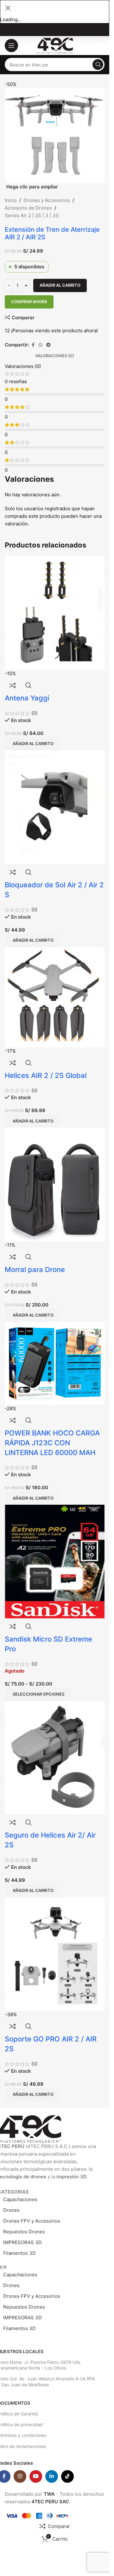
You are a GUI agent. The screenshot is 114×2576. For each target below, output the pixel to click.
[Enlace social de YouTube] (36, 2476)
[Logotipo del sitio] (55, 45)
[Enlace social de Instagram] (20, 2476)
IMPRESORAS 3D (22, 2242)
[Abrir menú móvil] (11, 46)
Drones (11, 2210)
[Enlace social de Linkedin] (52, 2476)
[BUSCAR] (98, 64)
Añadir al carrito (60, 285)
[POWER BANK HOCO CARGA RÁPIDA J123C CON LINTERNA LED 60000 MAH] (55, 1363)
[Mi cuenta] (101, 46)
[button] (32, 1498)
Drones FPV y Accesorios (32, 2221)
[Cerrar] (8, 8)
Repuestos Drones (24, 2232)
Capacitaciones (20, 2199)
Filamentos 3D (19, 2253)
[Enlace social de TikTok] (67, 2476)
